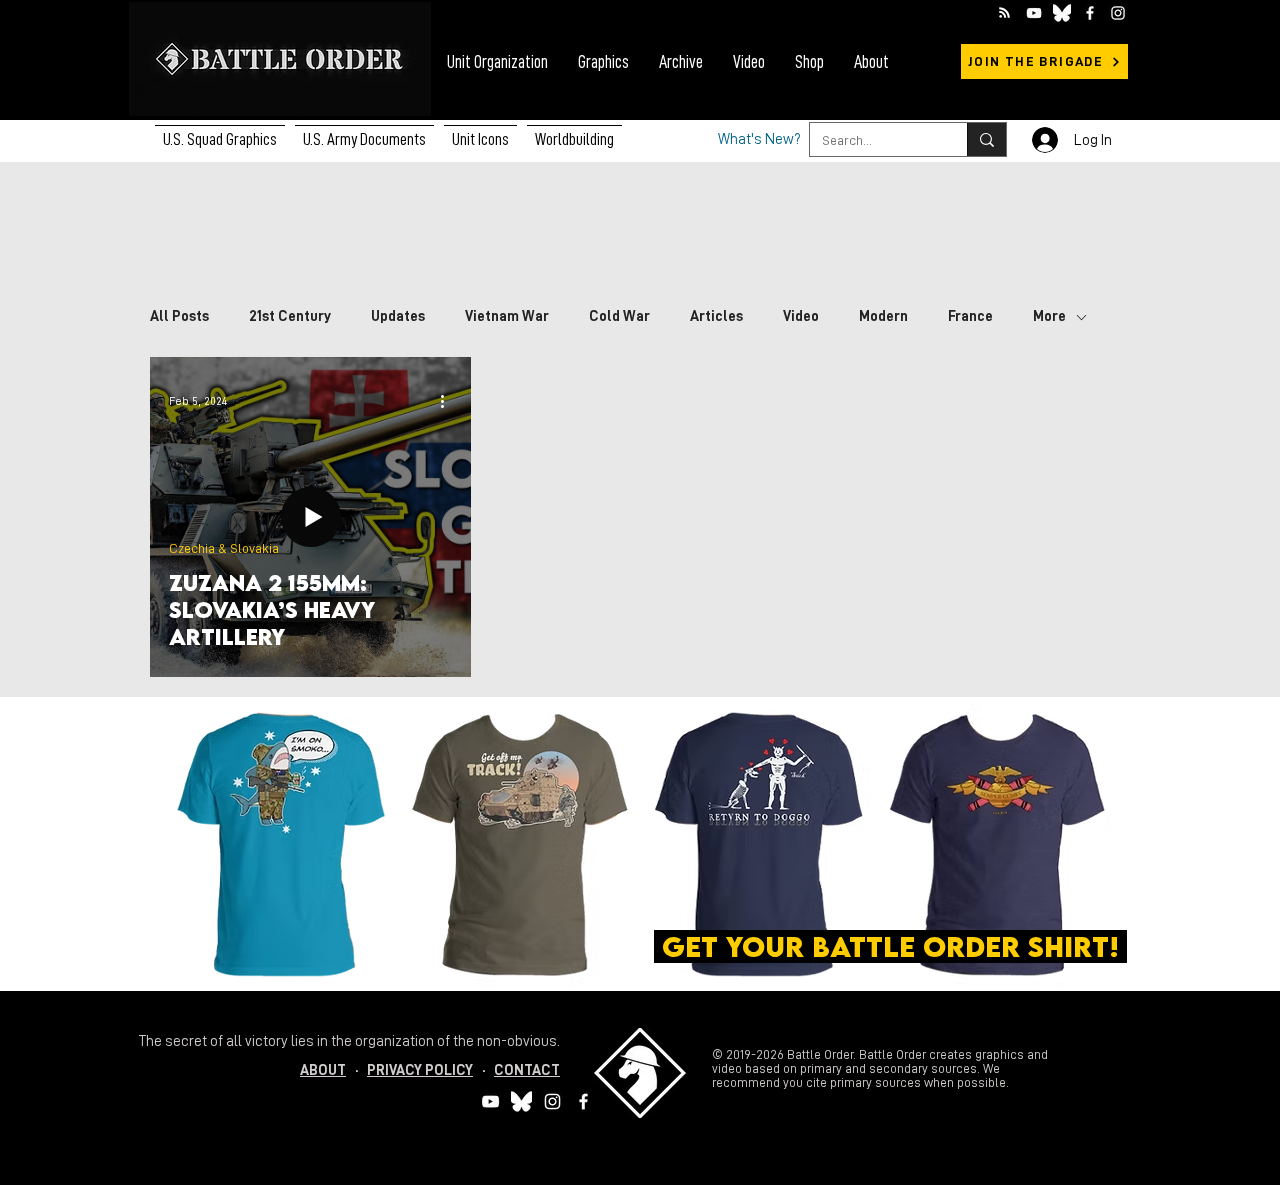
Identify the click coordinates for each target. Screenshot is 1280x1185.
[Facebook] (1090, 13)
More (1049, 316)
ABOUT (323, 1070)
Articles (716, 316)
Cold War (619, 316)
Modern (883, 316)
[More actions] (449, 401)
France (970, 316)
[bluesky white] (1062, 13)
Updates (398, 316)
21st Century (290, 316)
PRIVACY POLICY (420, 1070)
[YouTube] (1034, 13)
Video (801, 316)
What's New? (759, 139)
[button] (364, 131)
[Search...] (986, 139)
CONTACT (527, 1070)
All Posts (179, 316)
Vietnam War (507, 316)
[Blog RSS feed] (1004, 13)
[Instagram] (1118, 13)
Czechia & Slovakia (224, 548)
